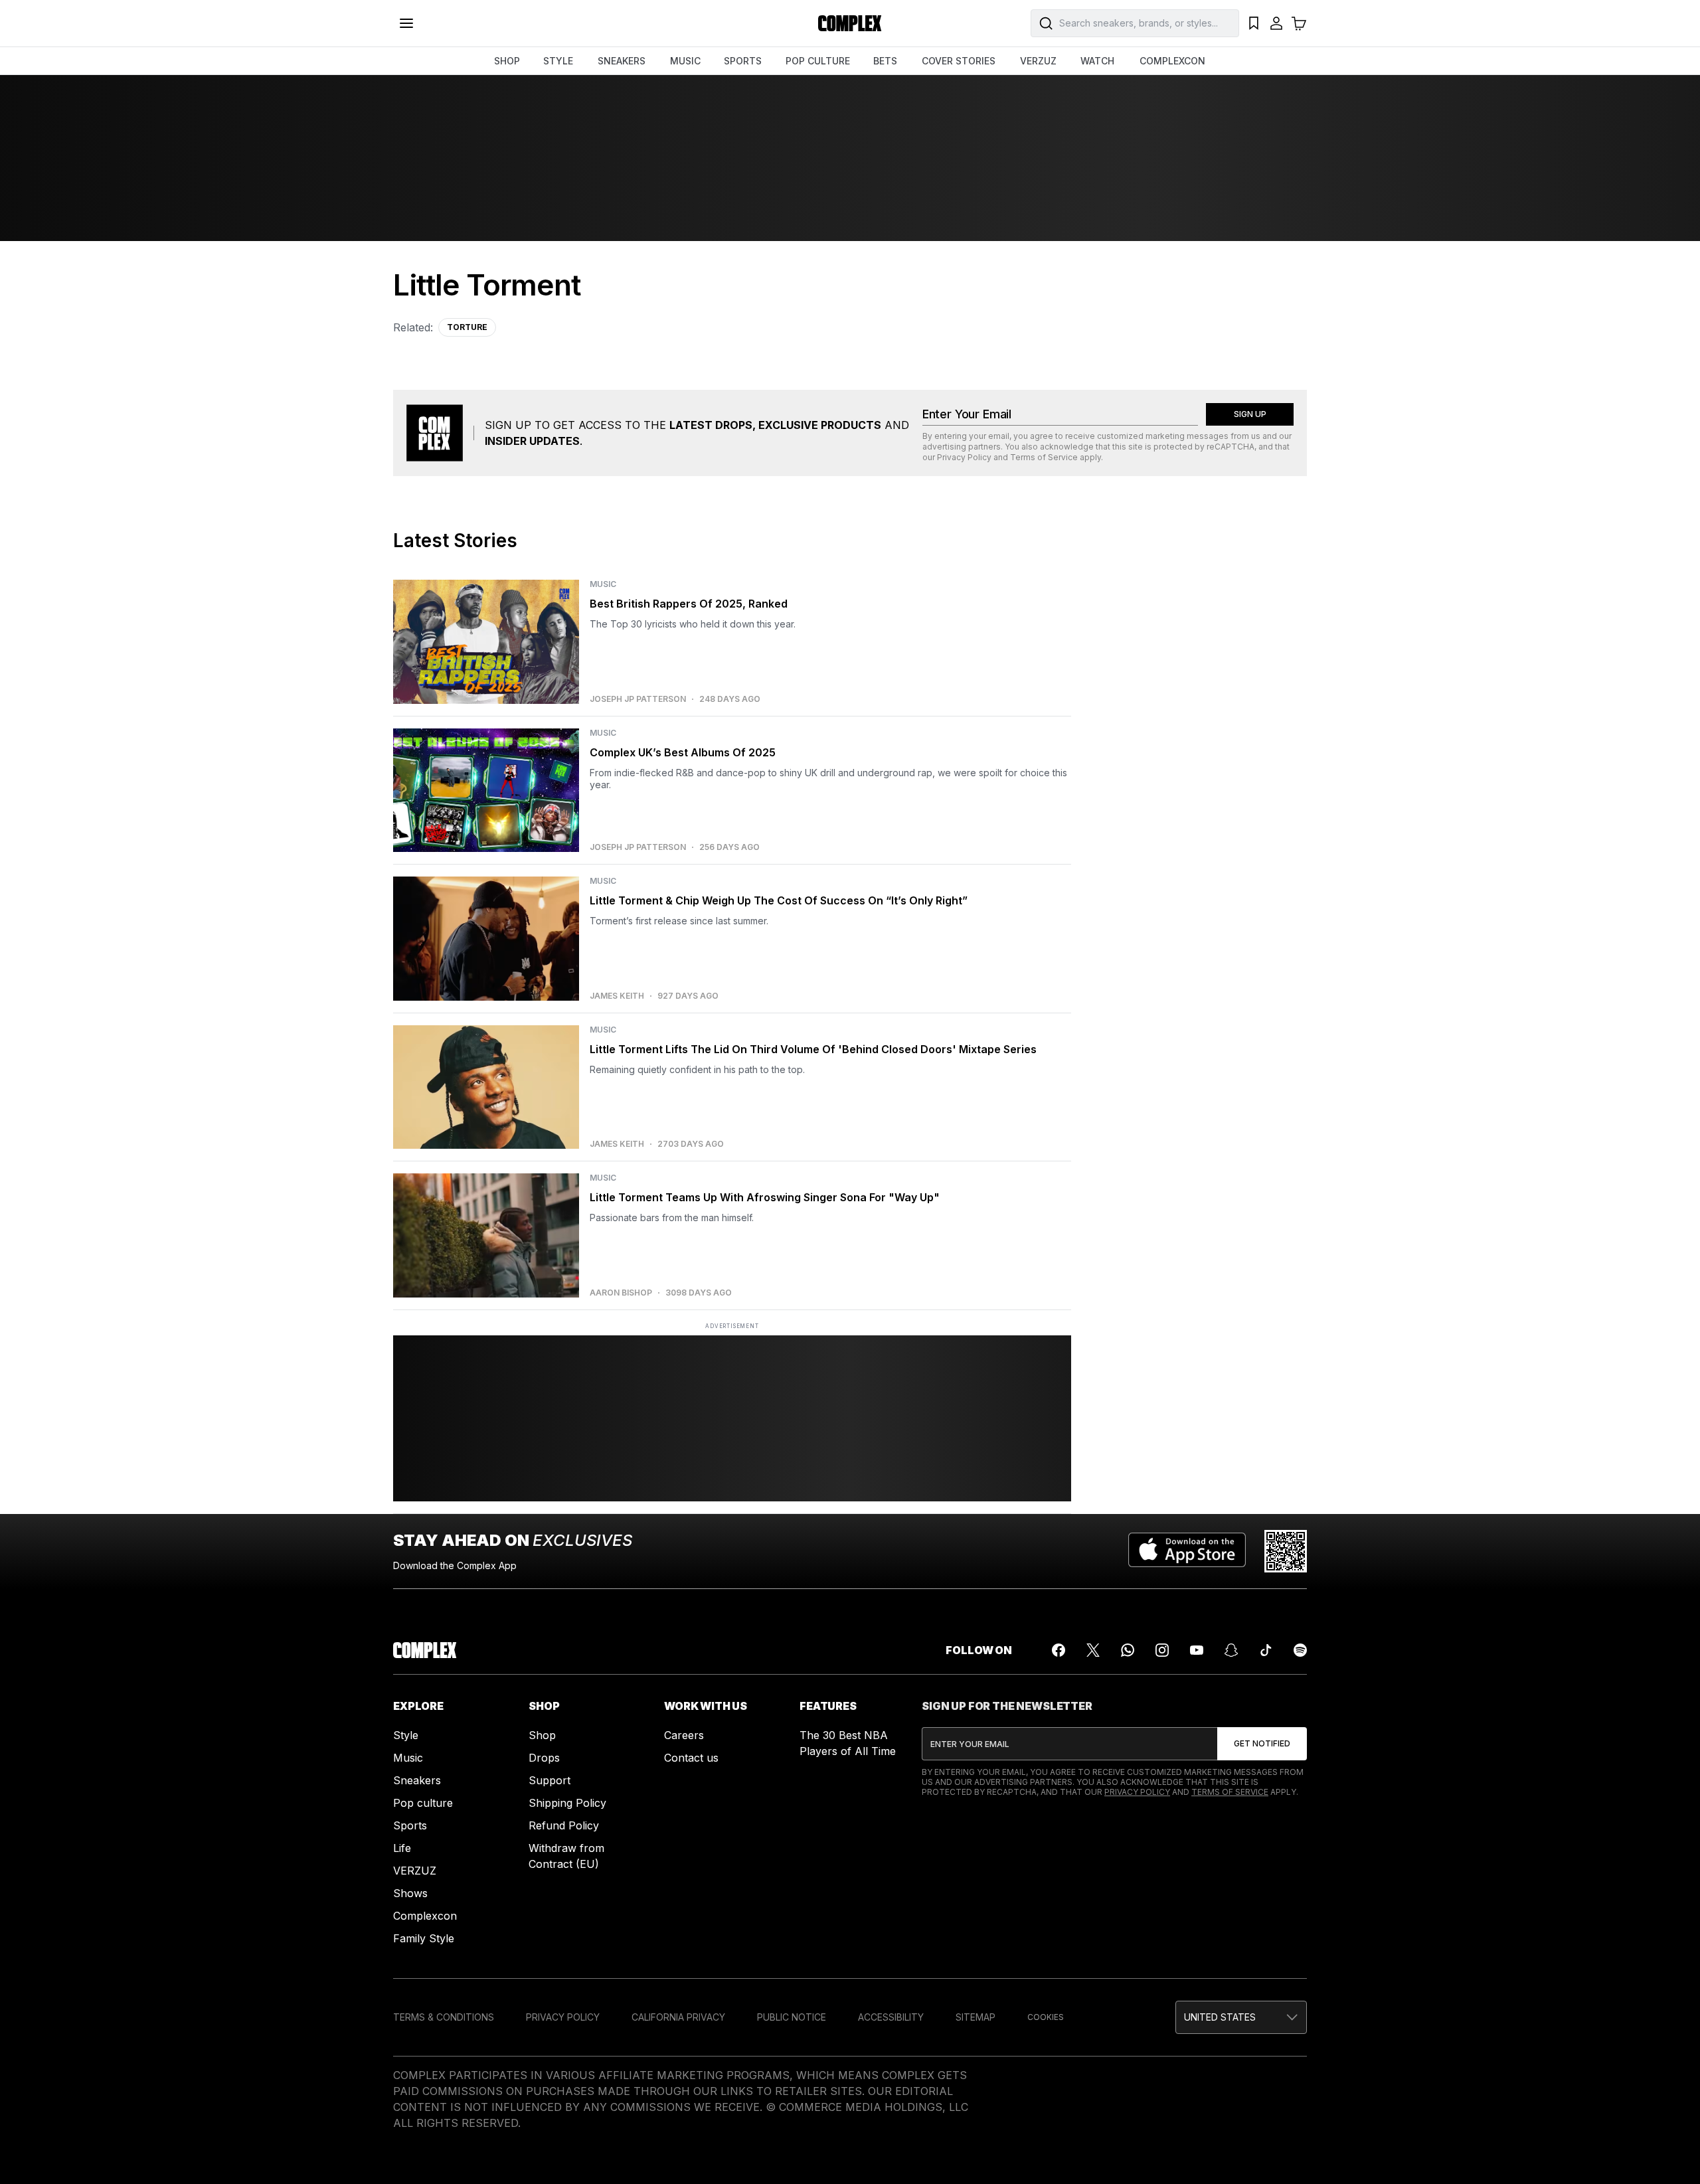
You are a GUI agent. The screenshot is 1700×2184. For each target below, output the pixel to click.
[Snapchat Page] (1231, 1650)
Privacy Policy (964, 457)
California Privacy (678, 2017)
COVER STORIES (959, 61)
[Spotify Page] (1300, 1650)
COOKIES (1046, 2017)
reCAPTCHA (1231, 447)
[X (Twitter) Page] (1093, 1650)
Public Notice (792, 2017)
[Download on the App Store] (1187, 1551)
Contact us (691, 1758)
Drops (544, 1758)
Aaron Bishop (621, 1293)
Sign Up (1250, 414)
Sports (410, 1825)
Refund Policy (564, 1825)
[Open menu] (406, 23)
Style (406, 1735)
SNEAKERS (622, 61)
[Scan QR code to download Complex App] (1286, 1551)
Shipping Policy (567, 1803)
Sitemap (976, 2017)
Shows (410, 1893)
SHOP (507, 61)
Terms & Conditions (444, 2017)
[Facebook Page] (1059, 1650)
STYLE (558, 61)
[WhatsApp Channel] (1128, 1650)
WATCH (1097, 61)
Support (550, 1780)
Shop (542, 1735)
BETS (885, 61)
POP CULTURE (818, 61)
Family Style (424, 1938)
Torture (467, 327)
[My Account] (1276, 23)
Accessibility (891, 2017)
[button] (1241, 2017)
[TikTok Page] (1266, 1650)
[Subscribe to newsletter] (1262, 1744)
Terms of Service (1044, 457)
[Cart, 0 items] (1299, 23)
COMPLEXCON (1172, 61)
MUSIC (685, 61)
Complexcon (425, 1916)
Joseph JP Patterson (638, 699)
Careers (684, 1735)
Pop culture (423, 1803)
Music (408, 1758)
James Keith (617, 996)
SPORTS (743, 61)
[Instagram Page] (1162, 1650)
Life (402, 1848)
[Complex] (850, 23)
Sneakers (417, 1780)
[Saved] (1254, 23)
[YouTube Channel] (1197, 1650)
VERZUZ (1038, 61)
